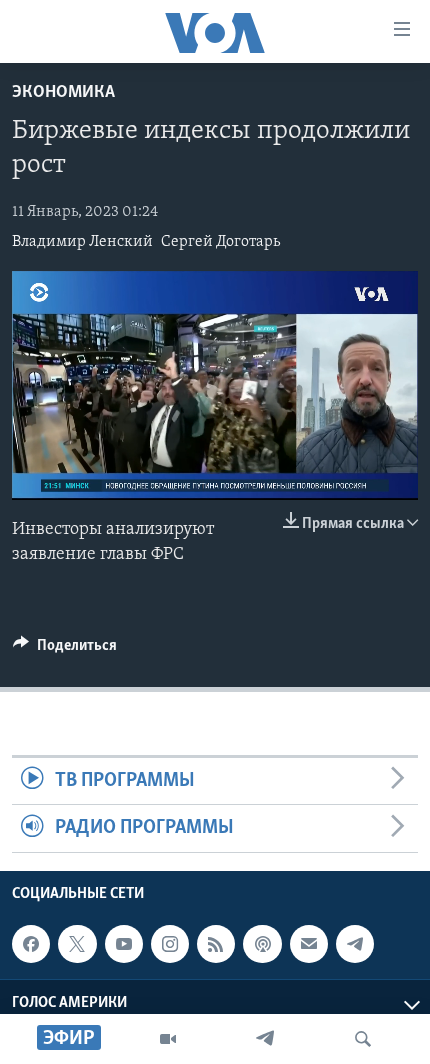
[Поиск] (363, 1039)
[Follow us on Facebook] (31, 944)
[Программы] (168, 1039)
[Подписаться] (309, 944)
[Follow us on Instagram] (170, 944)
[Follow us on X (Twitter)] (77, 944)
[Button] (65, 650)
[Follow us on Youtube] (124, 944)
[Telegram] (265, 1039)
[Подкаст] (262, 944)
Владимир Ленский (82, 242)
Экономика (63, 93)
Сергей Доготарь (220, 242)
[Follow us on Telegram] (355, 944)
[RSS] (216, 944)
